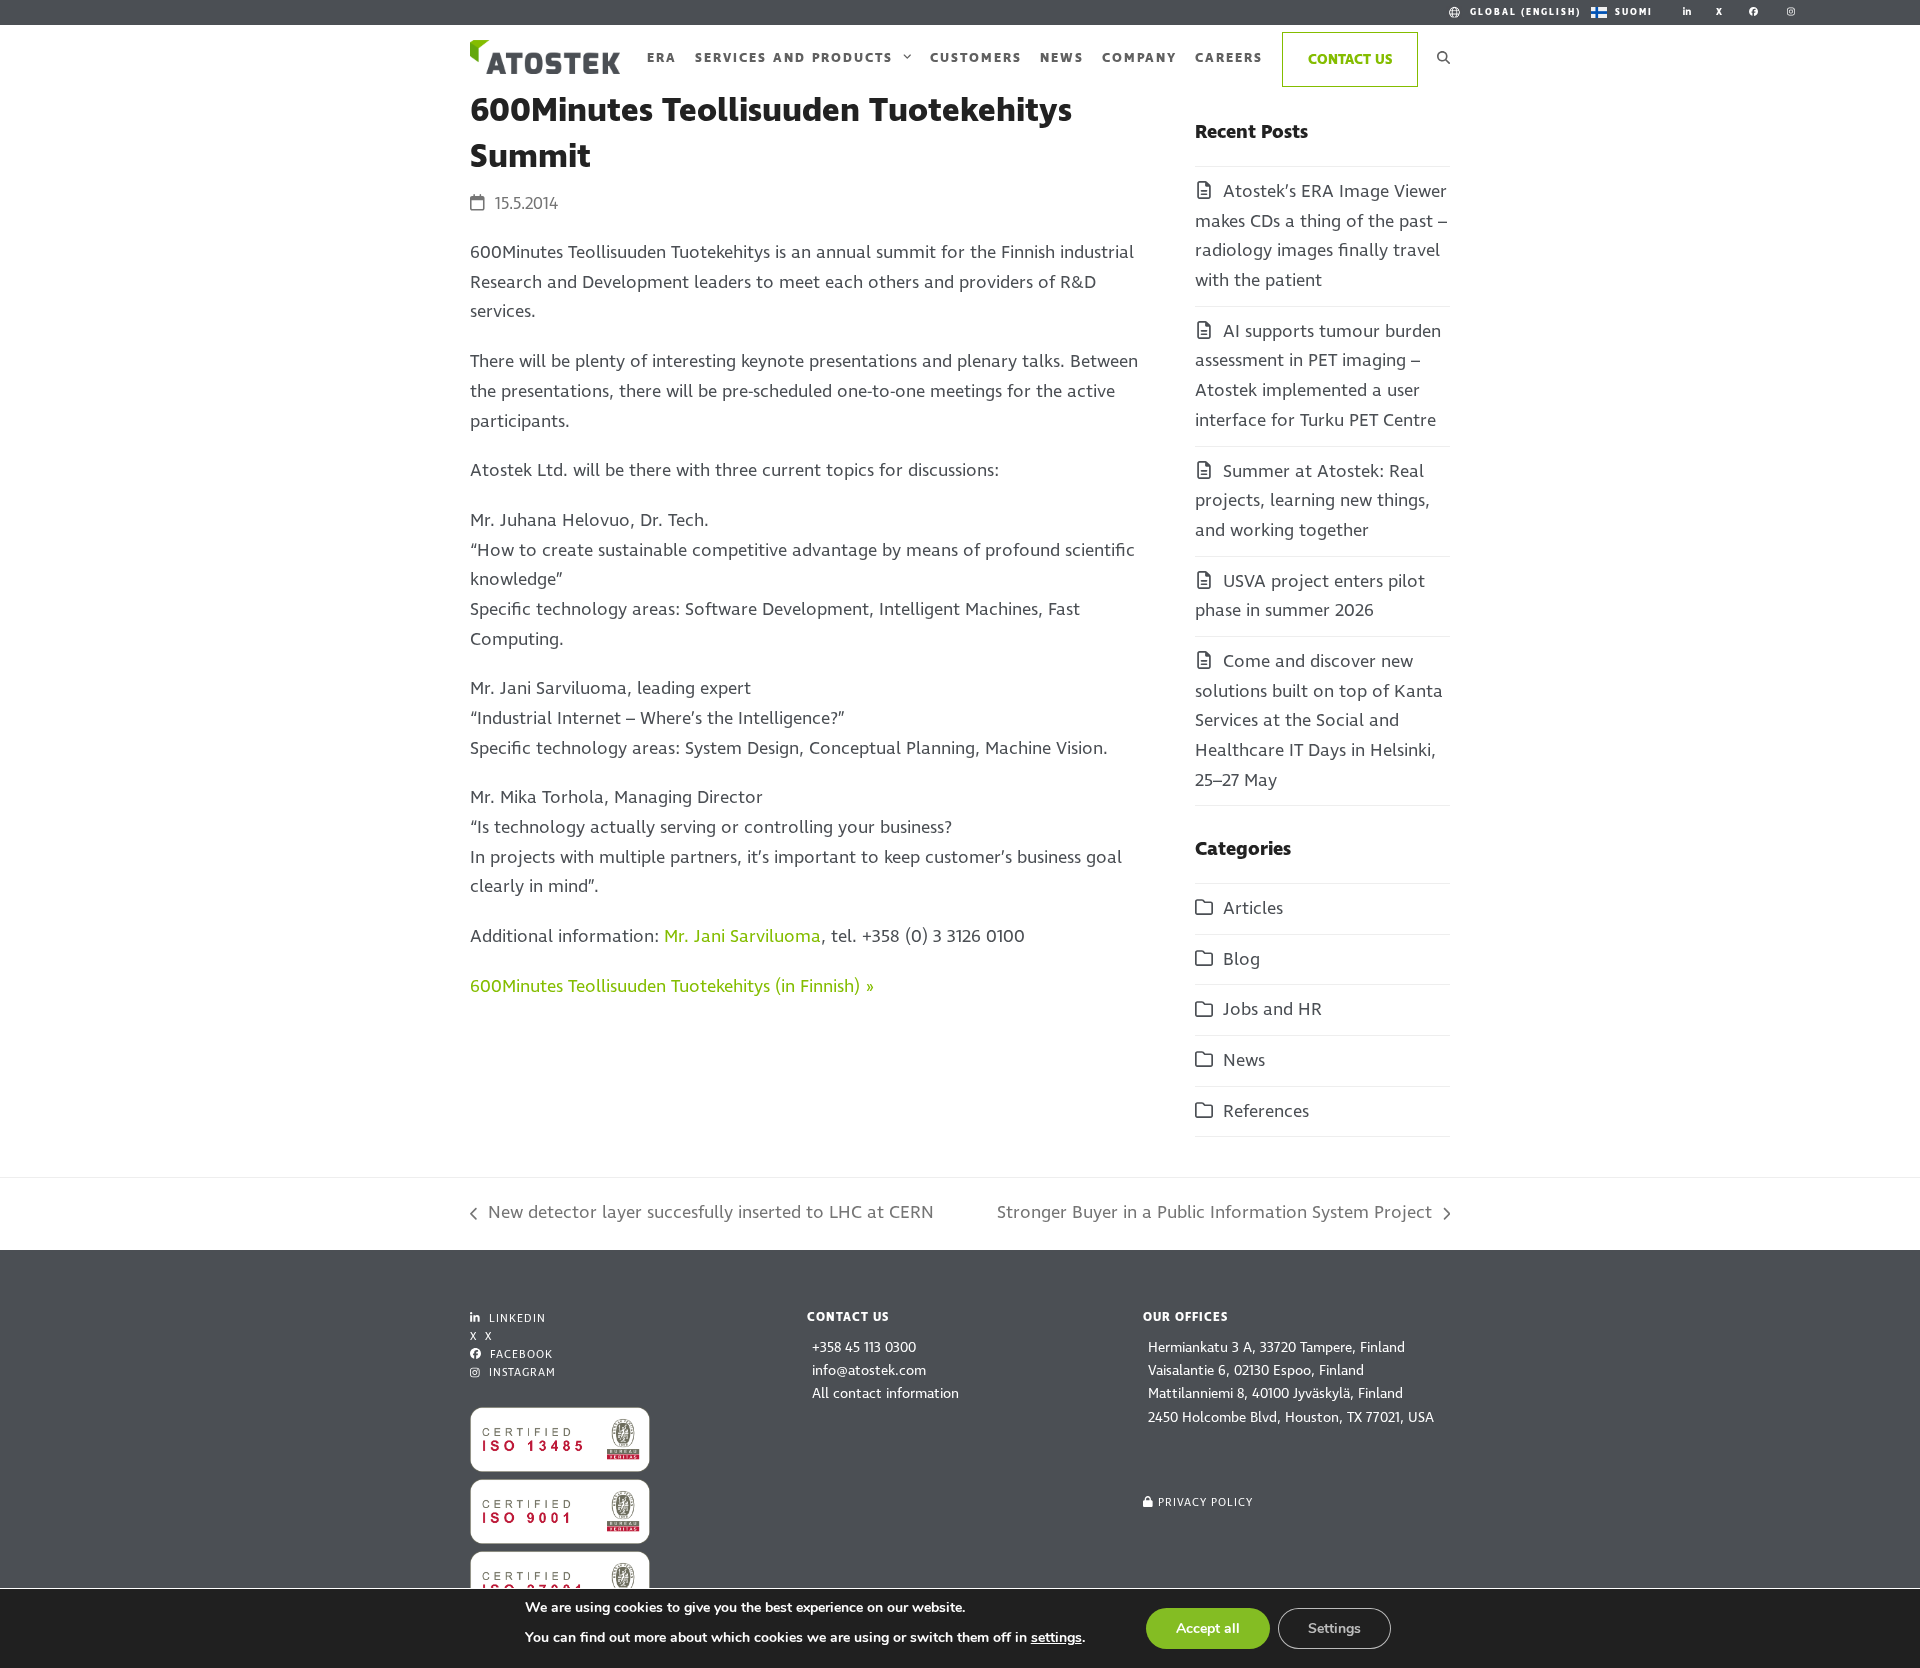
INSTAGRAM (520, 1372)
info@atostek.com (869, 1370)
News (1244, 1060)
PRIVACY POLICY (1205, 1502)
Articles (1253, 908)
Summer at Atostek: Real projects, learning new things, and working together (1312, 501)
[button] (1443, 57)
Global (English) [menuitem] (1525, 12)
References (1266, 1111)
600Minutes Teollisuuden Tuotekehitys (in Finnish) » (672, 986)
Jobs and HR (1272, 1009)
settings (1056, 1637)
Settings (1334, 1628)
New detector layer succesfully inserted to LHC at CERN (702, 1214)
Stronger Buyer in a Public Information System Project (1214, 1214)
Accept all (1208, 1628)
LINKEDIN (515, 1318)
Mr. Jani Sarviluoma (742, 936)
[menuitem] (1513, 12)
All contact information (885, 1393)
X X (481, 1336)
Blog (1241, 959)
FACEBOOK (519, 1354)
